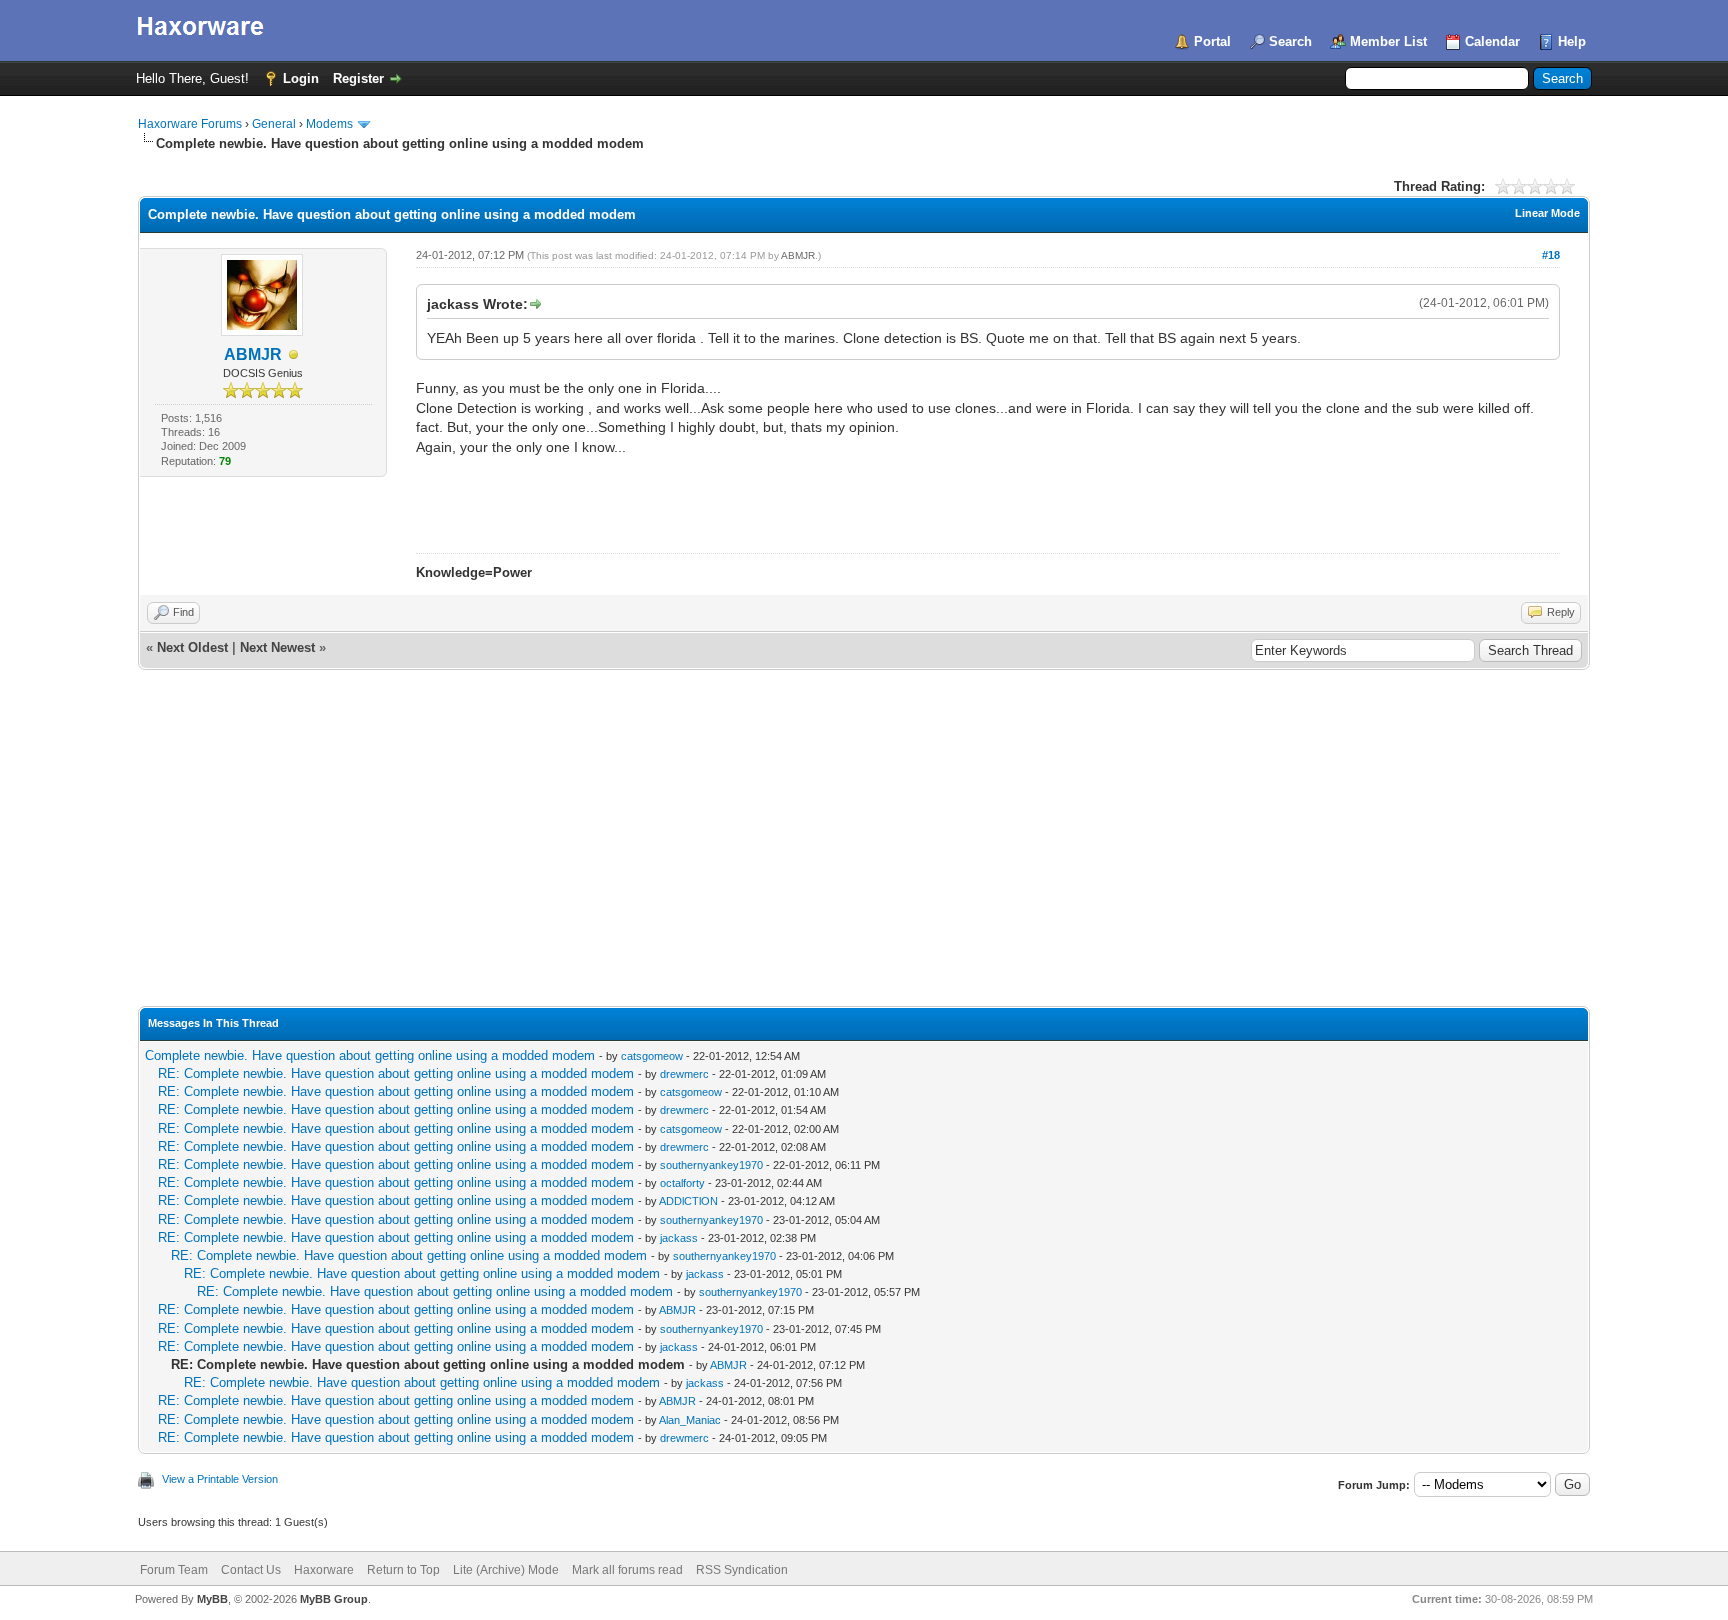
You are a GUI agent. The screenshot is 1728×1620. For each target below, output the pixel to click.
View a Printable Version (220, 1479)
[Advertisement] (864, 856)
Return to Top (403, 1570)
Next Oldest (192, 647)
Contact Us (251, 1570)
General (274, 124)
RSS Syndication (742, 1570)
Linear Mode (1547, 213)
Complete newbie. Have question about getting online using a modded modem (370, 1055)
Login (301, 78)
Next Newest (277, 647)
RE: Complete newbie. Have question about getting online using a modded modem (396, 1073)
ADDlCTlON (688, 1201)
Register (358, 78)
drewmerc (684, 1074)
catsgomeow (652, 1056)
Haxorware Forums (190, 124)
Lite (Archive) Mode (506, 1570)
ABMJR (253, 354)
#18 (1551, 255)
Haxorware (324, 1570)
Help (1572, 41)
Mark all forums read (627, 1570)
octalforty (682, 1183)
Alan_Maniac (690, 1420)
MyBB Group (334, 1599)
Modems (329, 124)
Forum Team (174, 1570)
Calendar (1492, 41)
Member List (1388, 41)
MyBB (212, 1599)
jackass (679, 1238)
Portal (1212, 41)
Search (1290, 41)
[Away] (294, 355)
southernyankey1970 (711, 1165)
